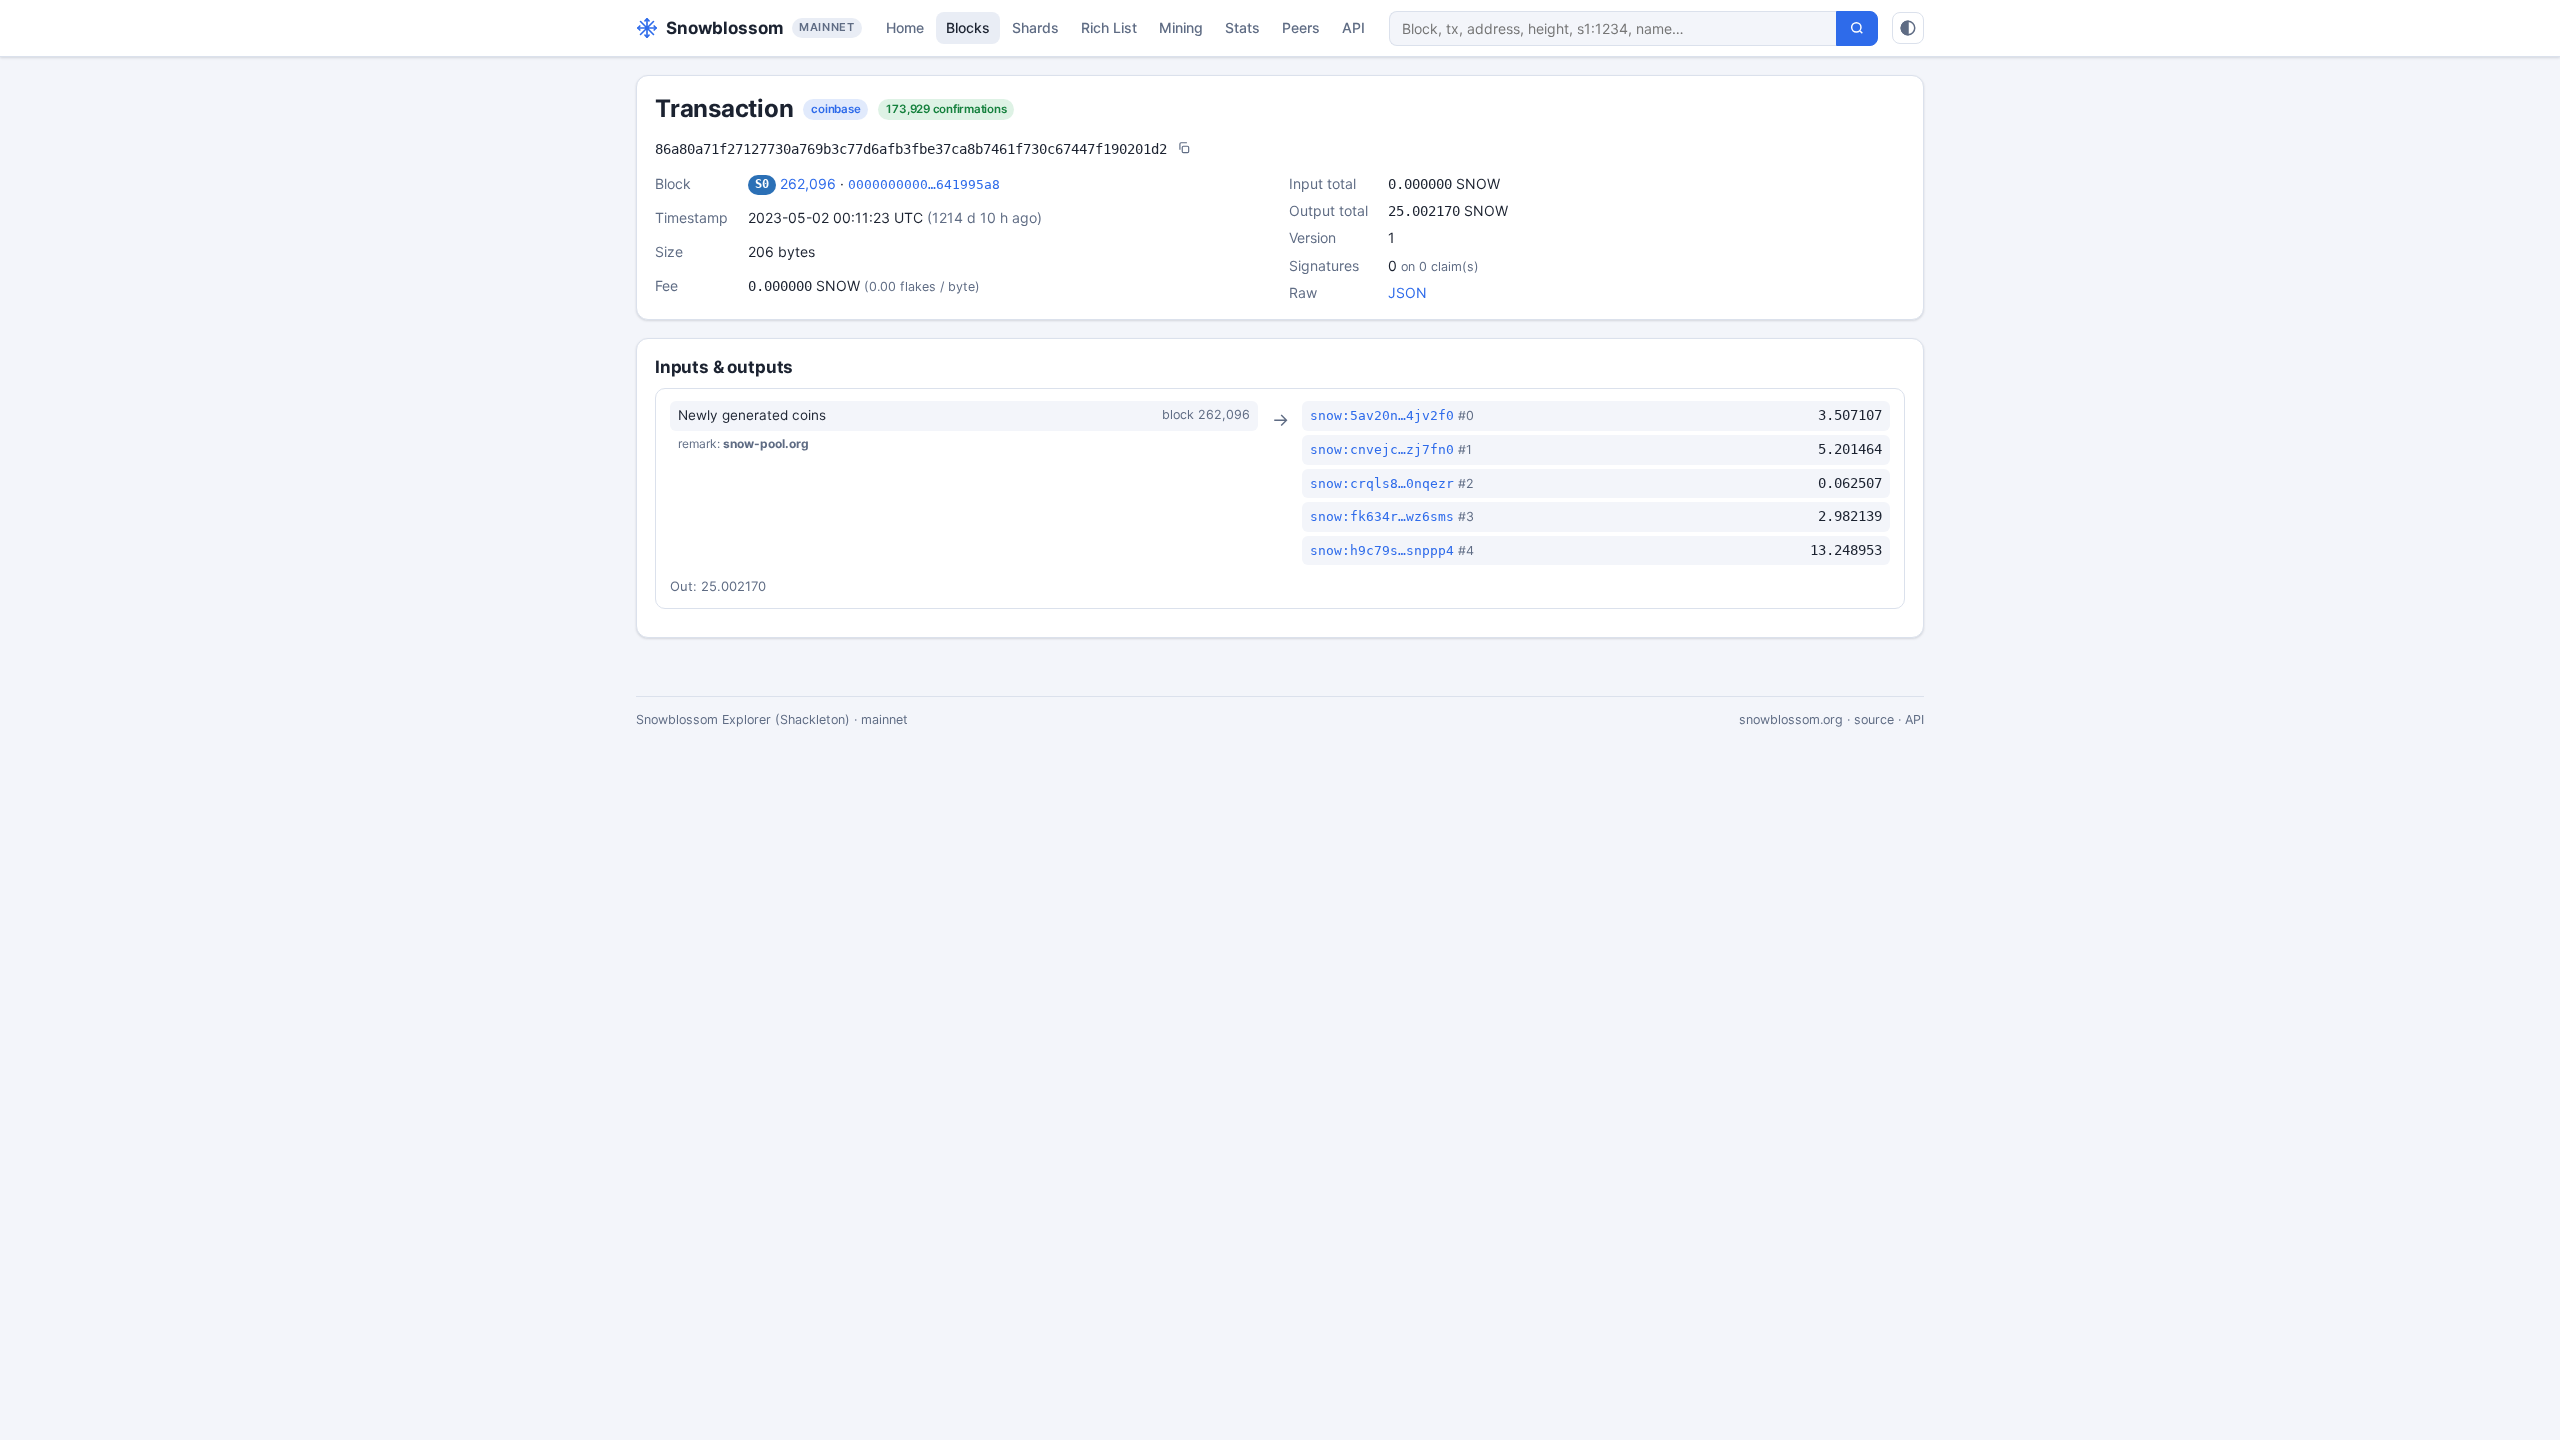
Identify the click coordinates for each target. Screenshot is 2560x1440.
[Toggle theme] (1908, 28)
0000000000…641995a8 (924, 184)
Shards (1035, 27)
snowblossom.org (1791, 719)
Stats (1242, 27)
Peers (1301, 27)
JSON (1407, 292)
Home (905, 27)
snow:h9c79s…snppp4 (1382, 550)
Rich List (1109, 27)
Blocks (968, 27)
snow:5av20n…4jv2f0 (1382, 415)
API (1353, 27)
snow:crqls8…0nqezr (1382, 483)
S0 (762, 184)
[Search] (1857, 28)
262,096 (808, 183)
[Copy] (1184, 149)
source (1874, 719)
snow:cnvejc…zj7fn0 (1382, 449)
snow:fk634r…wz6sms (1382, 516)
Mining (1181, 27)
